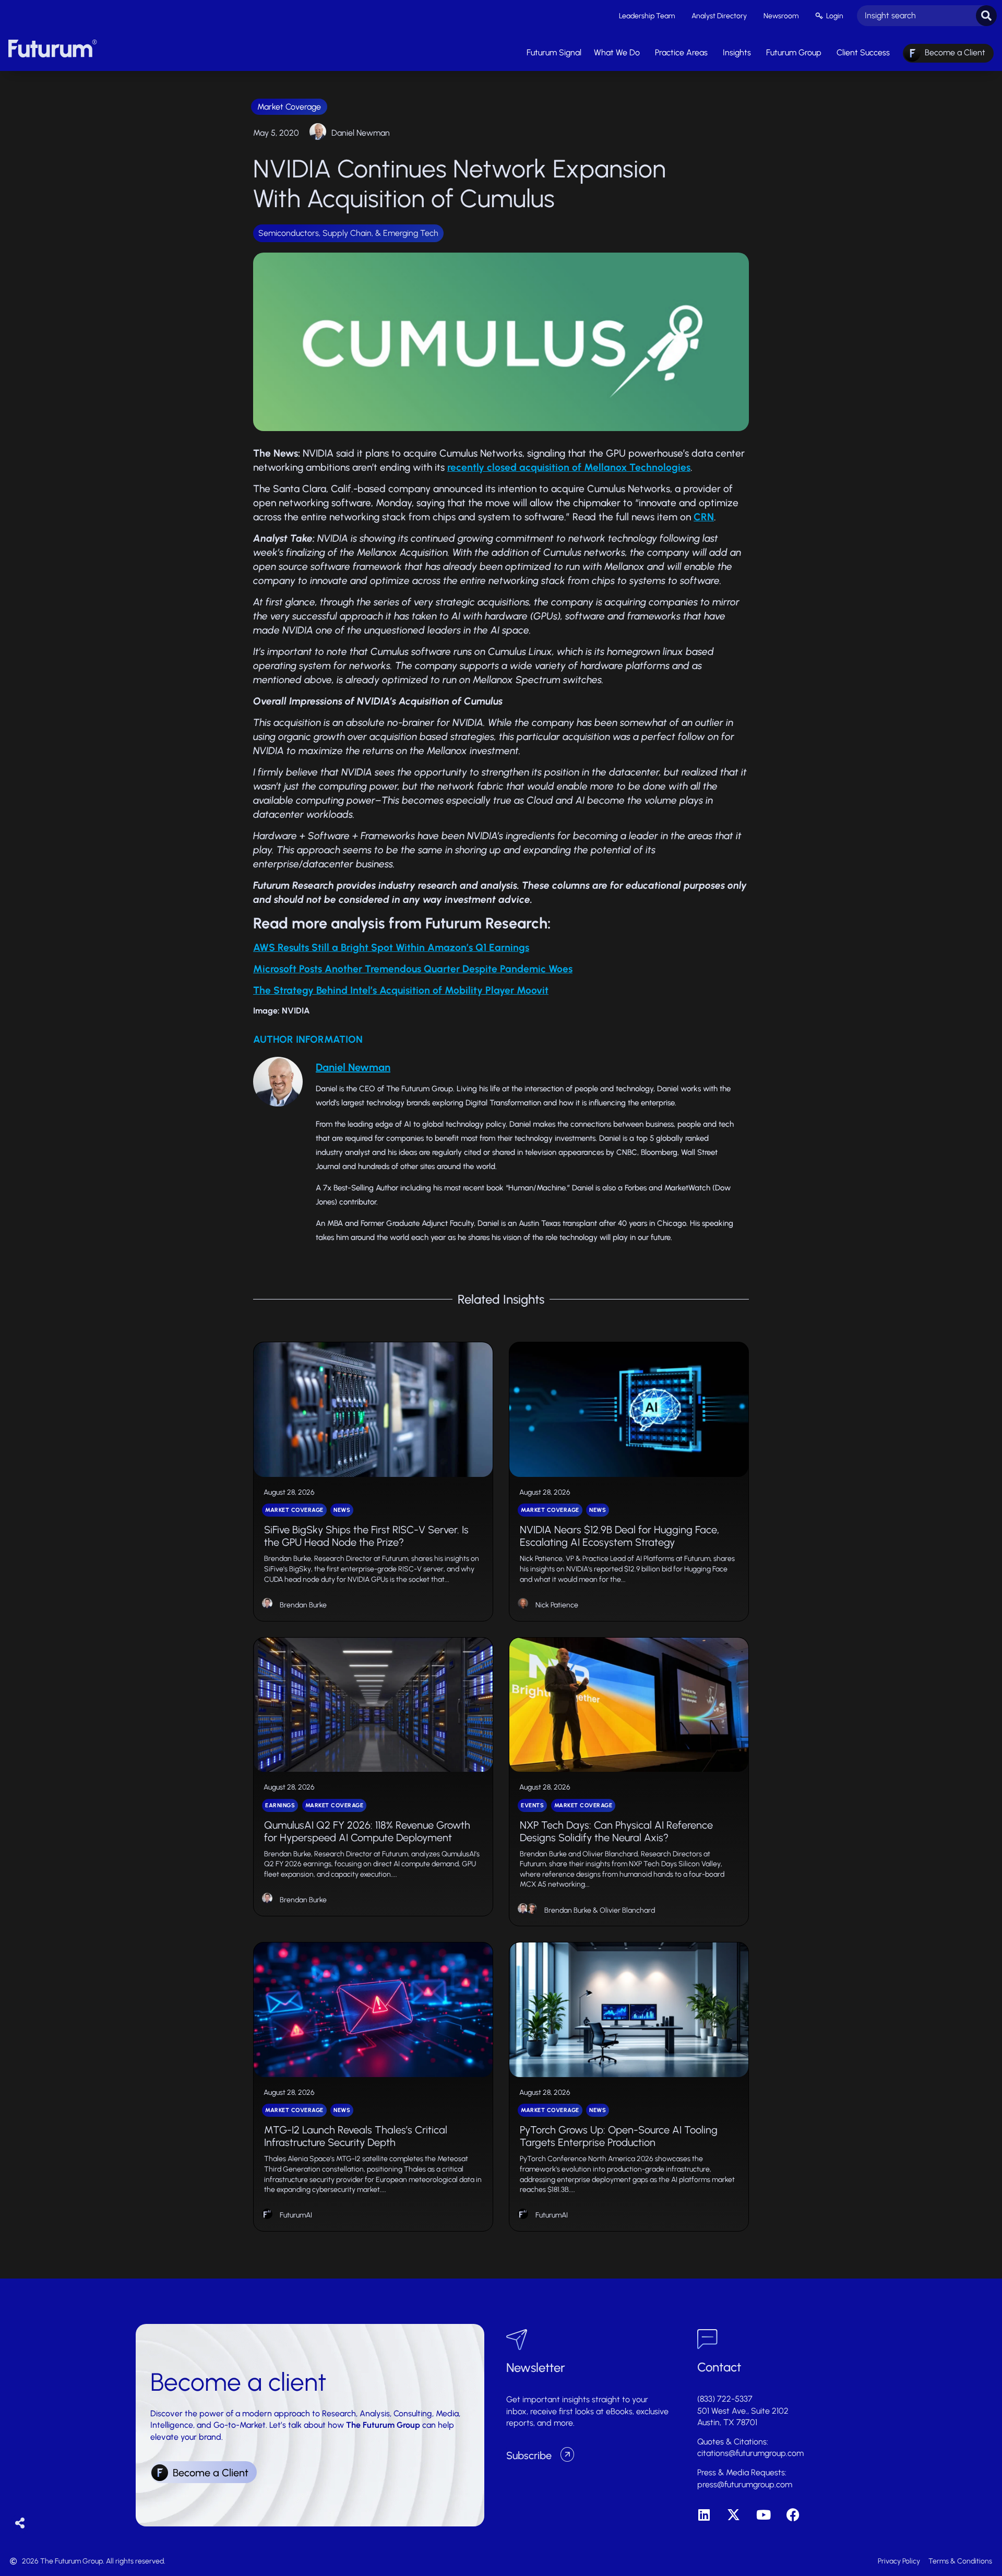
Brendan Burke (303, 1605)
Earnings (280, 1805)
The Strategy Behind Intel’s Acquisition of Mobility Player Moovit (401, 990)
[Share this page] (20, 2524)
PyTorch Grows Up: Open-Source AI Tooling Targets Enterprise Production (619, 2136)
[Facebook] (793, 2515)
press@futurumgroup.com (745, 2484)
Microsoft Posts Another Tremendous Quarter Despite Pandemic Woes (413, 969)
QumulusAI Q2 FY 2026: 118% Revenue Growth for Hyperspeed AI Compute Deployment (367, 1831)
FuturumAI (296, 2215)
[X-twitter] (733, 2515)
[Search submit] (986, 16)
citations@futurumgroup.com (750, 2453)
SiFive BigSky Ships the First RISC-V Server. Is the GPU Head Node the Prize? (366, 1536)
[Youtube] (763, 2515)
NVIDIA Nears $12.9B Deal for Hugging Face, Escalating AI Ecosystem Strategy (619, 1536)
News (342, 1510)
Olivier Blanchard (627, 1910)
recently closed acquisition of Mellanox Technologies (569, 467)
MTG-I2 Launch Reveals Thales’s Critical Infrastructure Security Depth (356, 2136)
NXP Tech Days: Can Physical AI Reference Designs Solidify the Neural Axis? (616, 1831)
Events (532, 1805)
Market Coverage (289, 107)
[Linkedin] (704, 2515)
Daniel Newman (361, 133)
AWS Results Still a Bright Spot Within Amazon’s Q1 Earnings (391, 947)
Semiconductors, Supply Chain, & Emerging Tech (348, 233)
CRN (704, 517)
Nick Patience (557, 1605)
